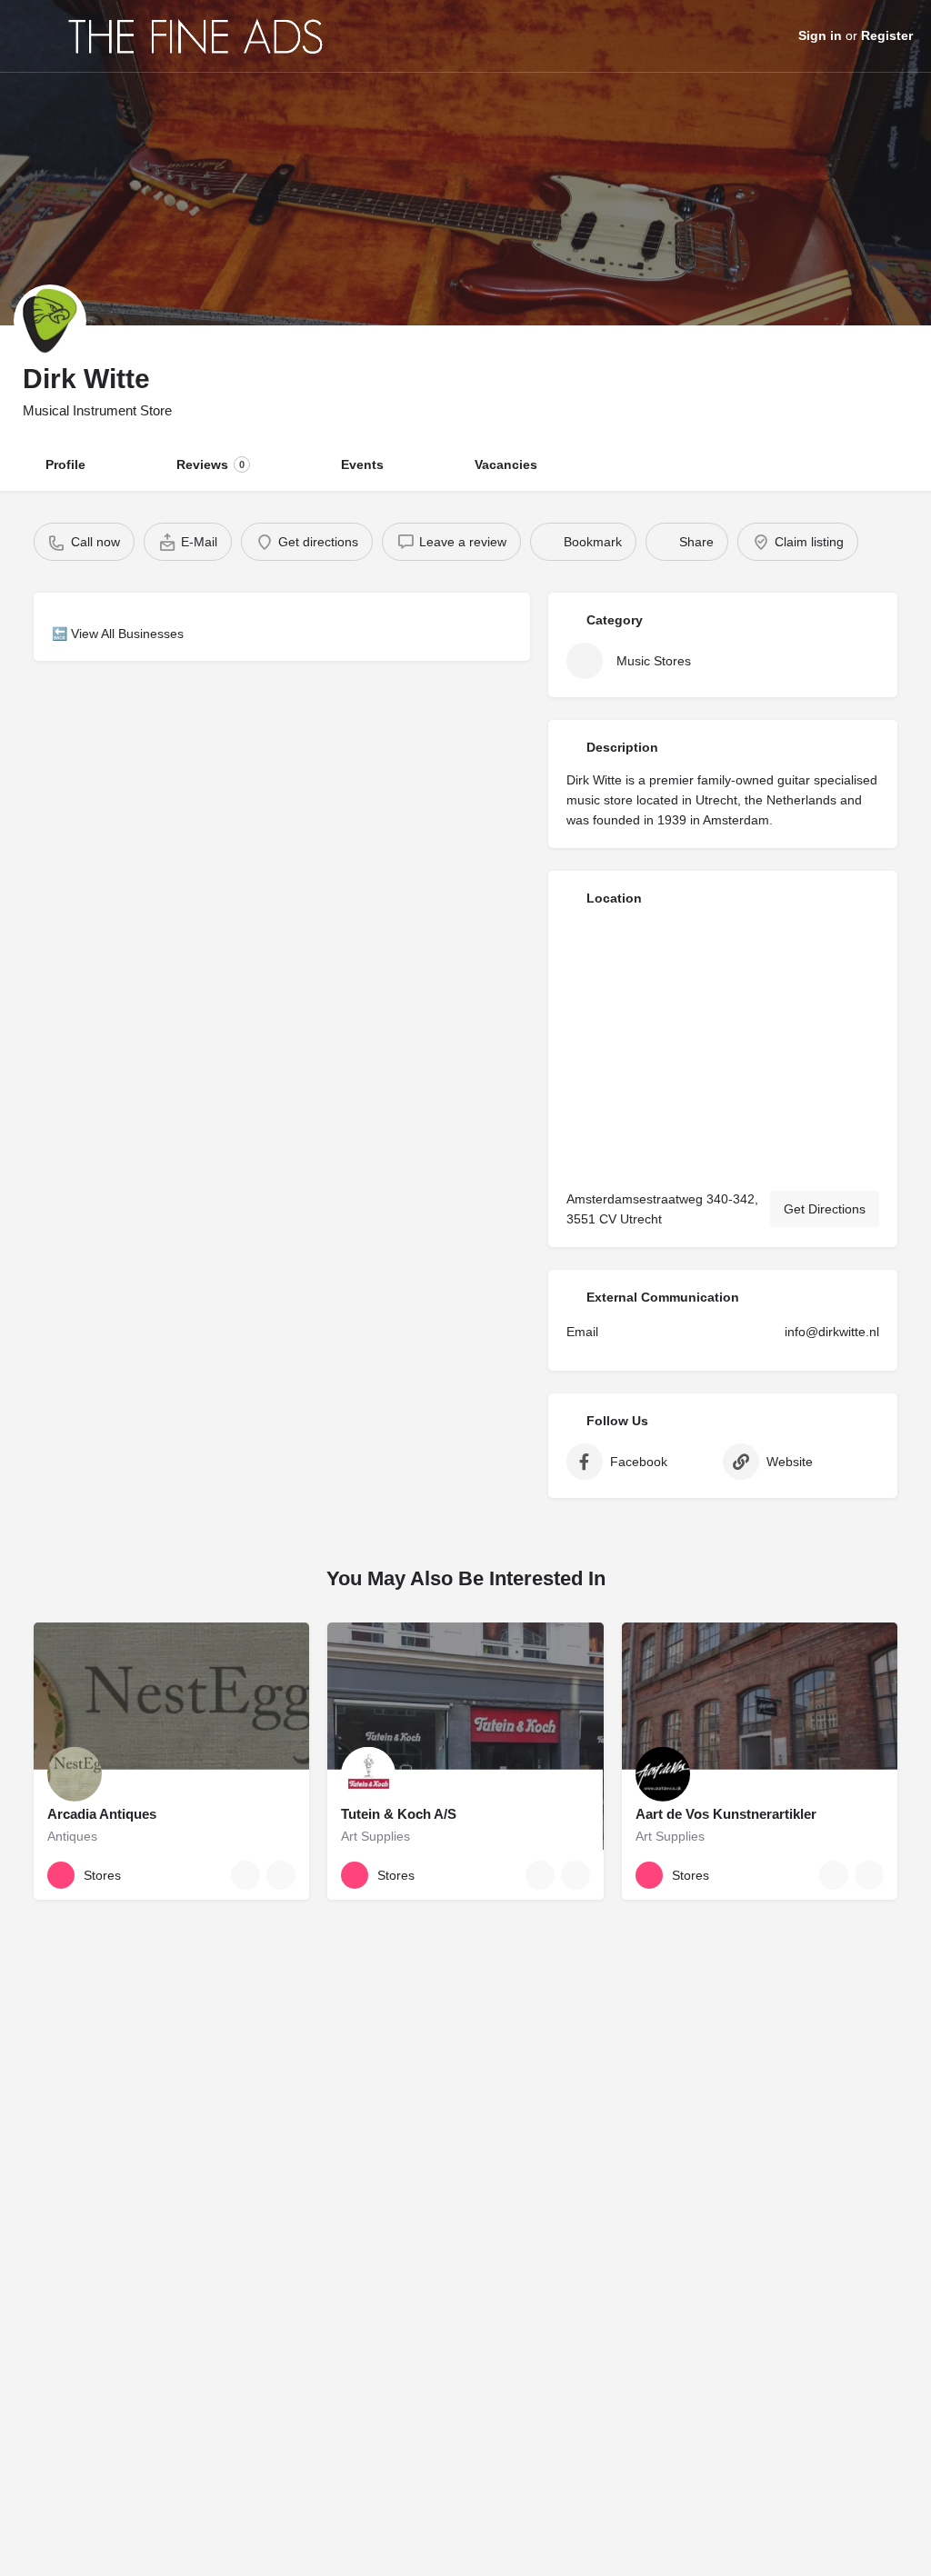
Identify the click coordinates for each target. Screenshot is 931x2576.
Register (887, 35)
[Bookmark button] (281, 1875)
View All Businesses (127, 634)
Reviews (210, 464)
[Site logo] (199, 36)
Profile (65, 464)
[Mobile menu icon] (28, 36)
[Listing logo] (50, 321)
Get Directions (825, 1209)
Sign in (820, 35)
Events (362, 464)
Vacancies (506, 464)
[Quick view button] (245, 1875)
